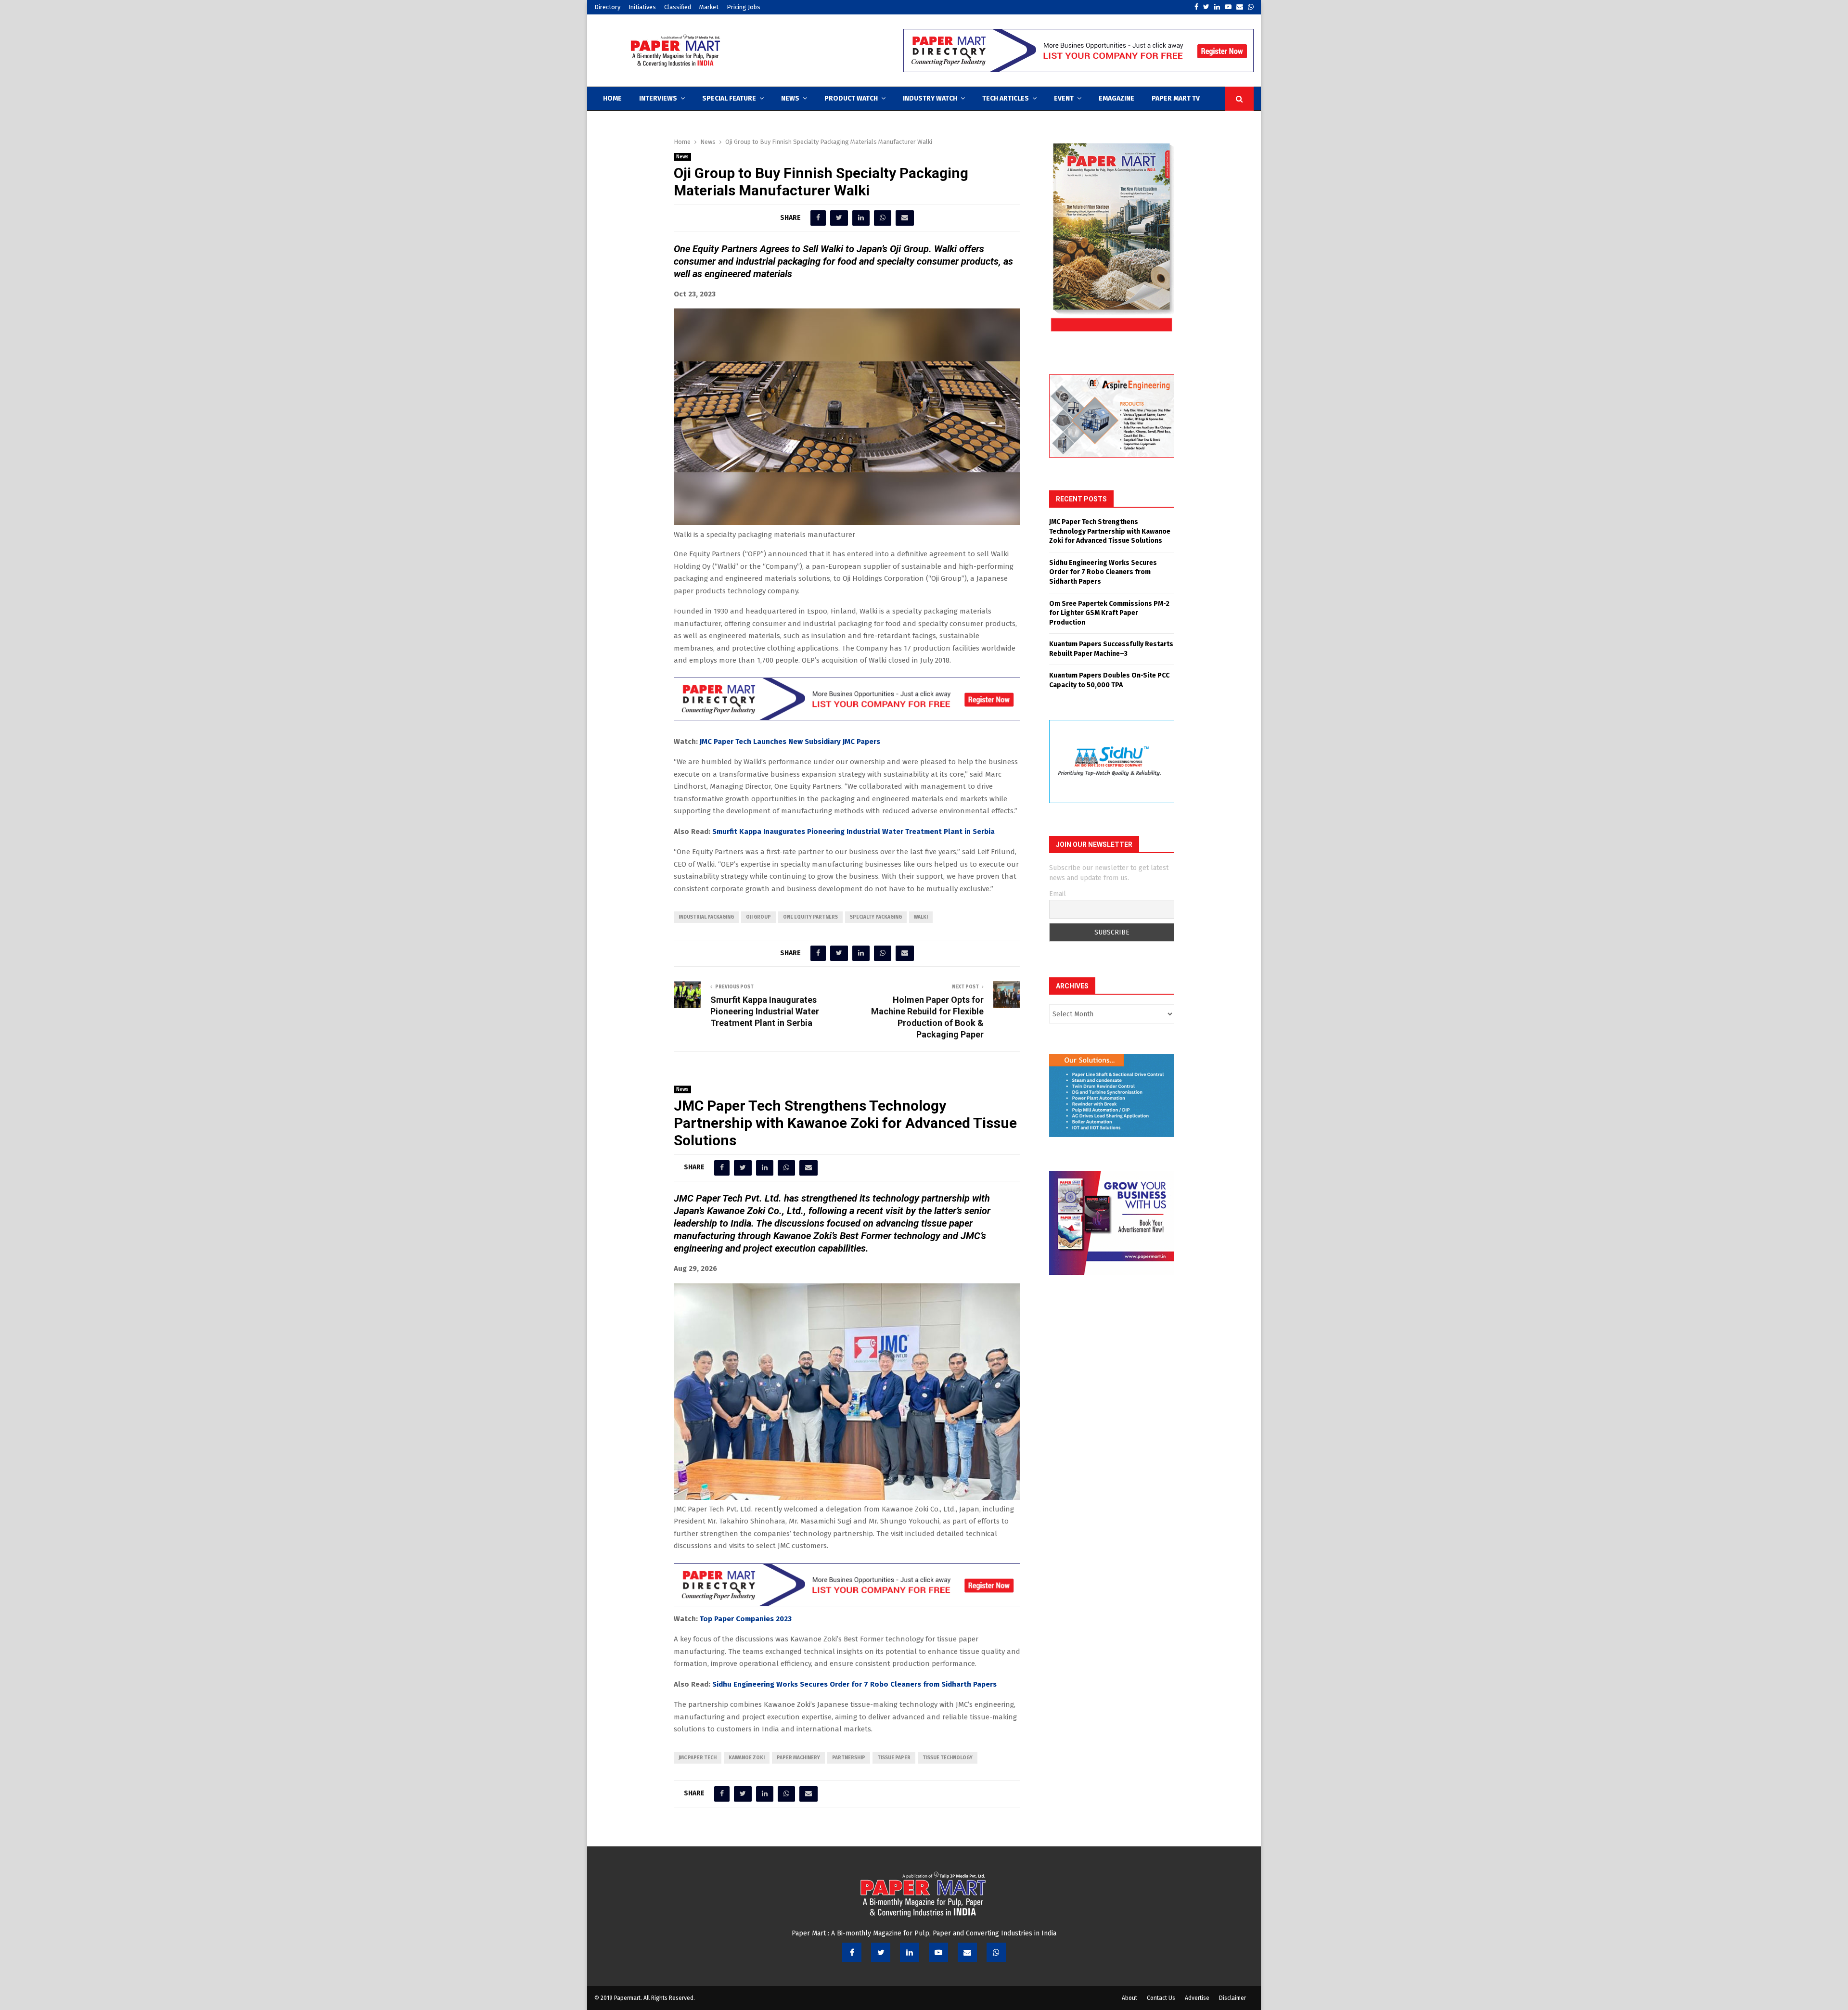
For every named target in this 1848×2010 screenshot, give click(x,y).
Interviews (658, 98)
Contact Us (1161, 1998)
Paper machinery (798, 1758)
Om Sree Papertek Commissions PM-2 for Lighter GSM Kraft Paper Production (1109, 613)
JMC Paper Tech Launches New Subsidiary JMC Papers (790, 742)
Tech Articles (1006, 98)
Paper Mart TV (1176, 98)
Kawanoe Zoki (747, 1758)
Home (612, 98)
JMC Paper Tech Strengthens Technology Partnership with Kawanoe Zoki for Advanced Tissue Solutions (1110, 531)
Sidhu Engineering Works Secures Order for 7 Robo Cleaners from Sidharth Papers (854, 1684)
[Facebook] (852, 1952)
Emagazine (1116, 98)
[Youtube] (938, 1952)
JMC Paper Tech (698, 1758)
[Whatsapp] (996, 1952)
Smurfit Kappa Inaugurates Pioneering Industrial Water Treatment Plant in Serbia (853, 832)
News (790, 98)
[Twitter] (881, 1952)
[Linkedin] (910, 1952)
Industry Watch (930, 98)
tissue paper (894, 1758)
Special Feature (729, 98)
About (1129, 1998)
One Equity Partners (810, 917)
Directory (607, 7)
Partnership (849, 1758)
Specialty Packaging (876, 917)
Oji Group (758, 917)
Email (1058, 894)
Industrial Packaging (706, 917)
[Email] (967, 1952)
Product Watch (851, 98)
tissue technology (948, 1758)
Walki (921, 917)
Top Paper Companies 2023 (746, 1619)
